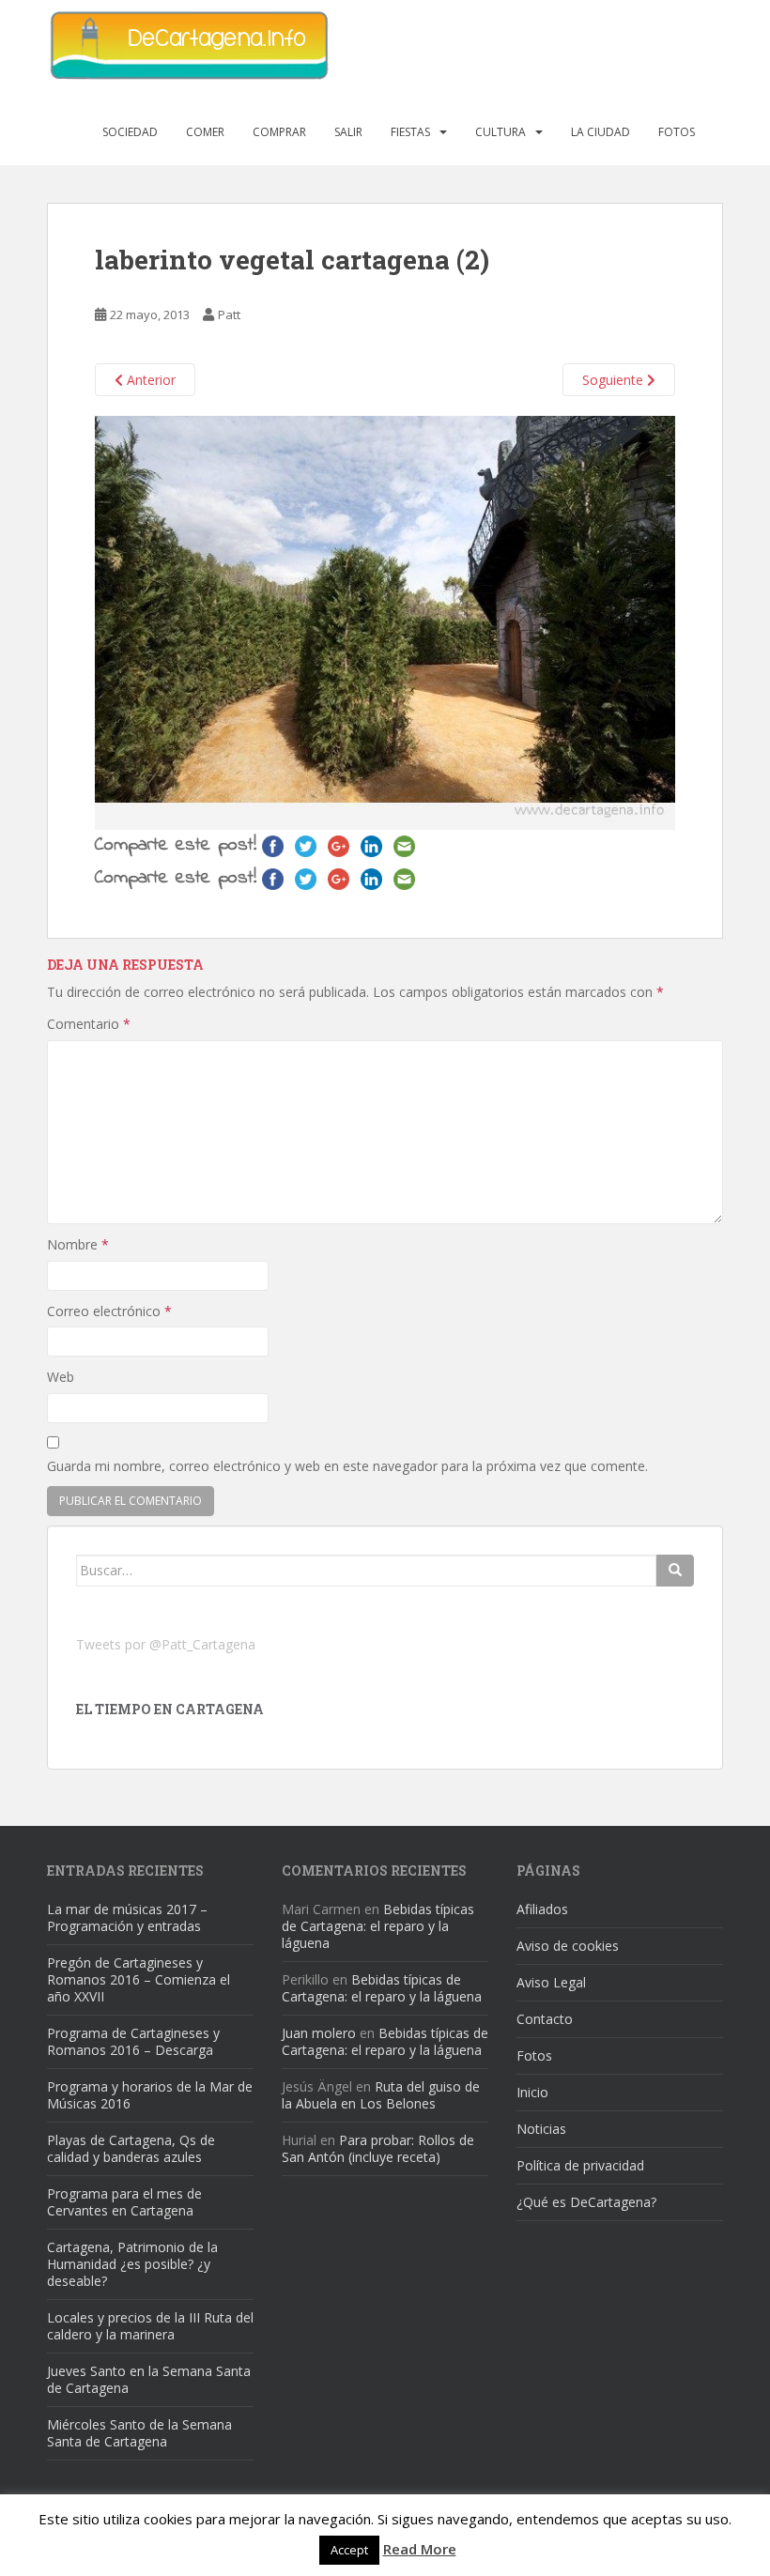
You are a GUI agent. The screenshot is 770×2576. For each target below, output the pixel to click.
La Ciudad (601, 132)
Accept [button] (349, 2550)
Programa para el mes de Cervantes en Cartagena (124, 2202)
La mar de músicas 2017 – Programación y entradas (127, 1917)
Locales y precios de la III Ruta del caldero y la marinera (150, 2326)
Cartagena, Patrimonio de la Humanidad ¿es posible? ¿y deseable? (132, 2264)
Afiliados (542, 1909)
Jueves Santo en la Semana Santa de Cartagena (149, 2379)
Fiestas (410, 132)
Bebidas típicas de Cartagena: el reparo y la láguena (378, 1926)
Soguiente (615, 380)
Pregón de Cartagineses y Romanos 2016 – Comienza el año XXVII (139, 1979)
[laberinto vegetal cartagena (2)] (385, 621)
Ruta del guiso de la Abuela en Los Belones (381, 2095)
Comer (205, 132)
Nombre (78, 1244)
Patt (229, 314)
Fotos (677, 132)
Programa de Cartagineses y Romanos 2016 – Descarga (133, 2041)
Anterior (149, 380)
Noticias (541, 2129)
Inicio (532, 2092)
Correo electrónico (109, 1311)
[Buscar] (675, 1571)
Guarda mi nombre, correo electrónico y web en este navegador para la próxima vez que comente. (347, 1466)
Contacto (545, 2019)
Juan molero (319, 2033)
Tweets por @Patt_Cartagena (166, 1644)
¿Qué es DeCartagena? (586, 2202)
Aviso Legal (551, 1982)
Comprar (279, 132)
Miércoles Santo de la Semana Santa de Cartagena (139, 2433)
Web (61, 1377)
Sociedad (130, 132)
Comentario (89, 1024)
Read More (420, 2549)
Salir (348, 132)
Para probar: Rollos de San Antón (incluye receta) (378, 2148)
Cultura (500, 132)
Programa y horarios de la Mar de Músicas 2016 (150, 2095)
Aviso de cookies (568, 1946)
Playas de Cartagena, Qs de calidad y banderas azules (131, 2148)
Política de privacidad (580, 2165)
